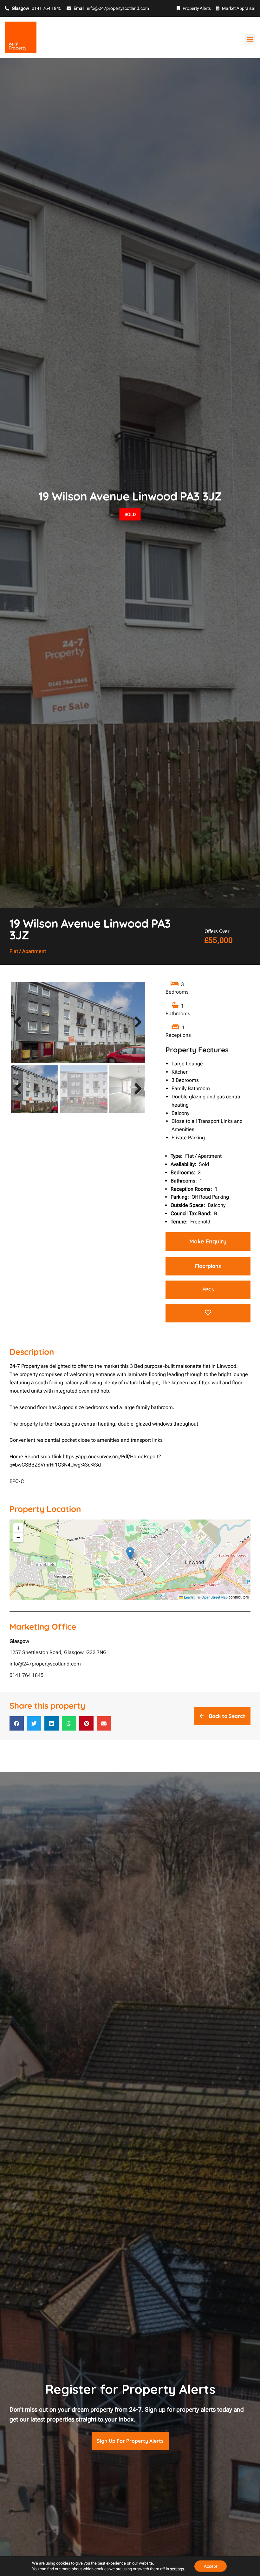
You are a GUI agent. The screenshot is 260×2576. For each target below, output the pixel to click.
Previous (19, 1029)
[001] (78, 1022)
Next (137, 1029)
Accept (211, 2566)
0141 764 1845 (26, 1675)
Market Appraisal (239, 8)
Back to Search (227, 1716)
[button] (250, 39)
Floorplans (208, 1266)
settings (177, 2569)
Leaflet (189, 1597)
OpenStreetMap (214, 1597)
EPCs (208, 1289)
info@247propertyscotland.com (45, 1664)
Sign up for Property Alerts (130, 2441)
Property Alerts (197, 8)
